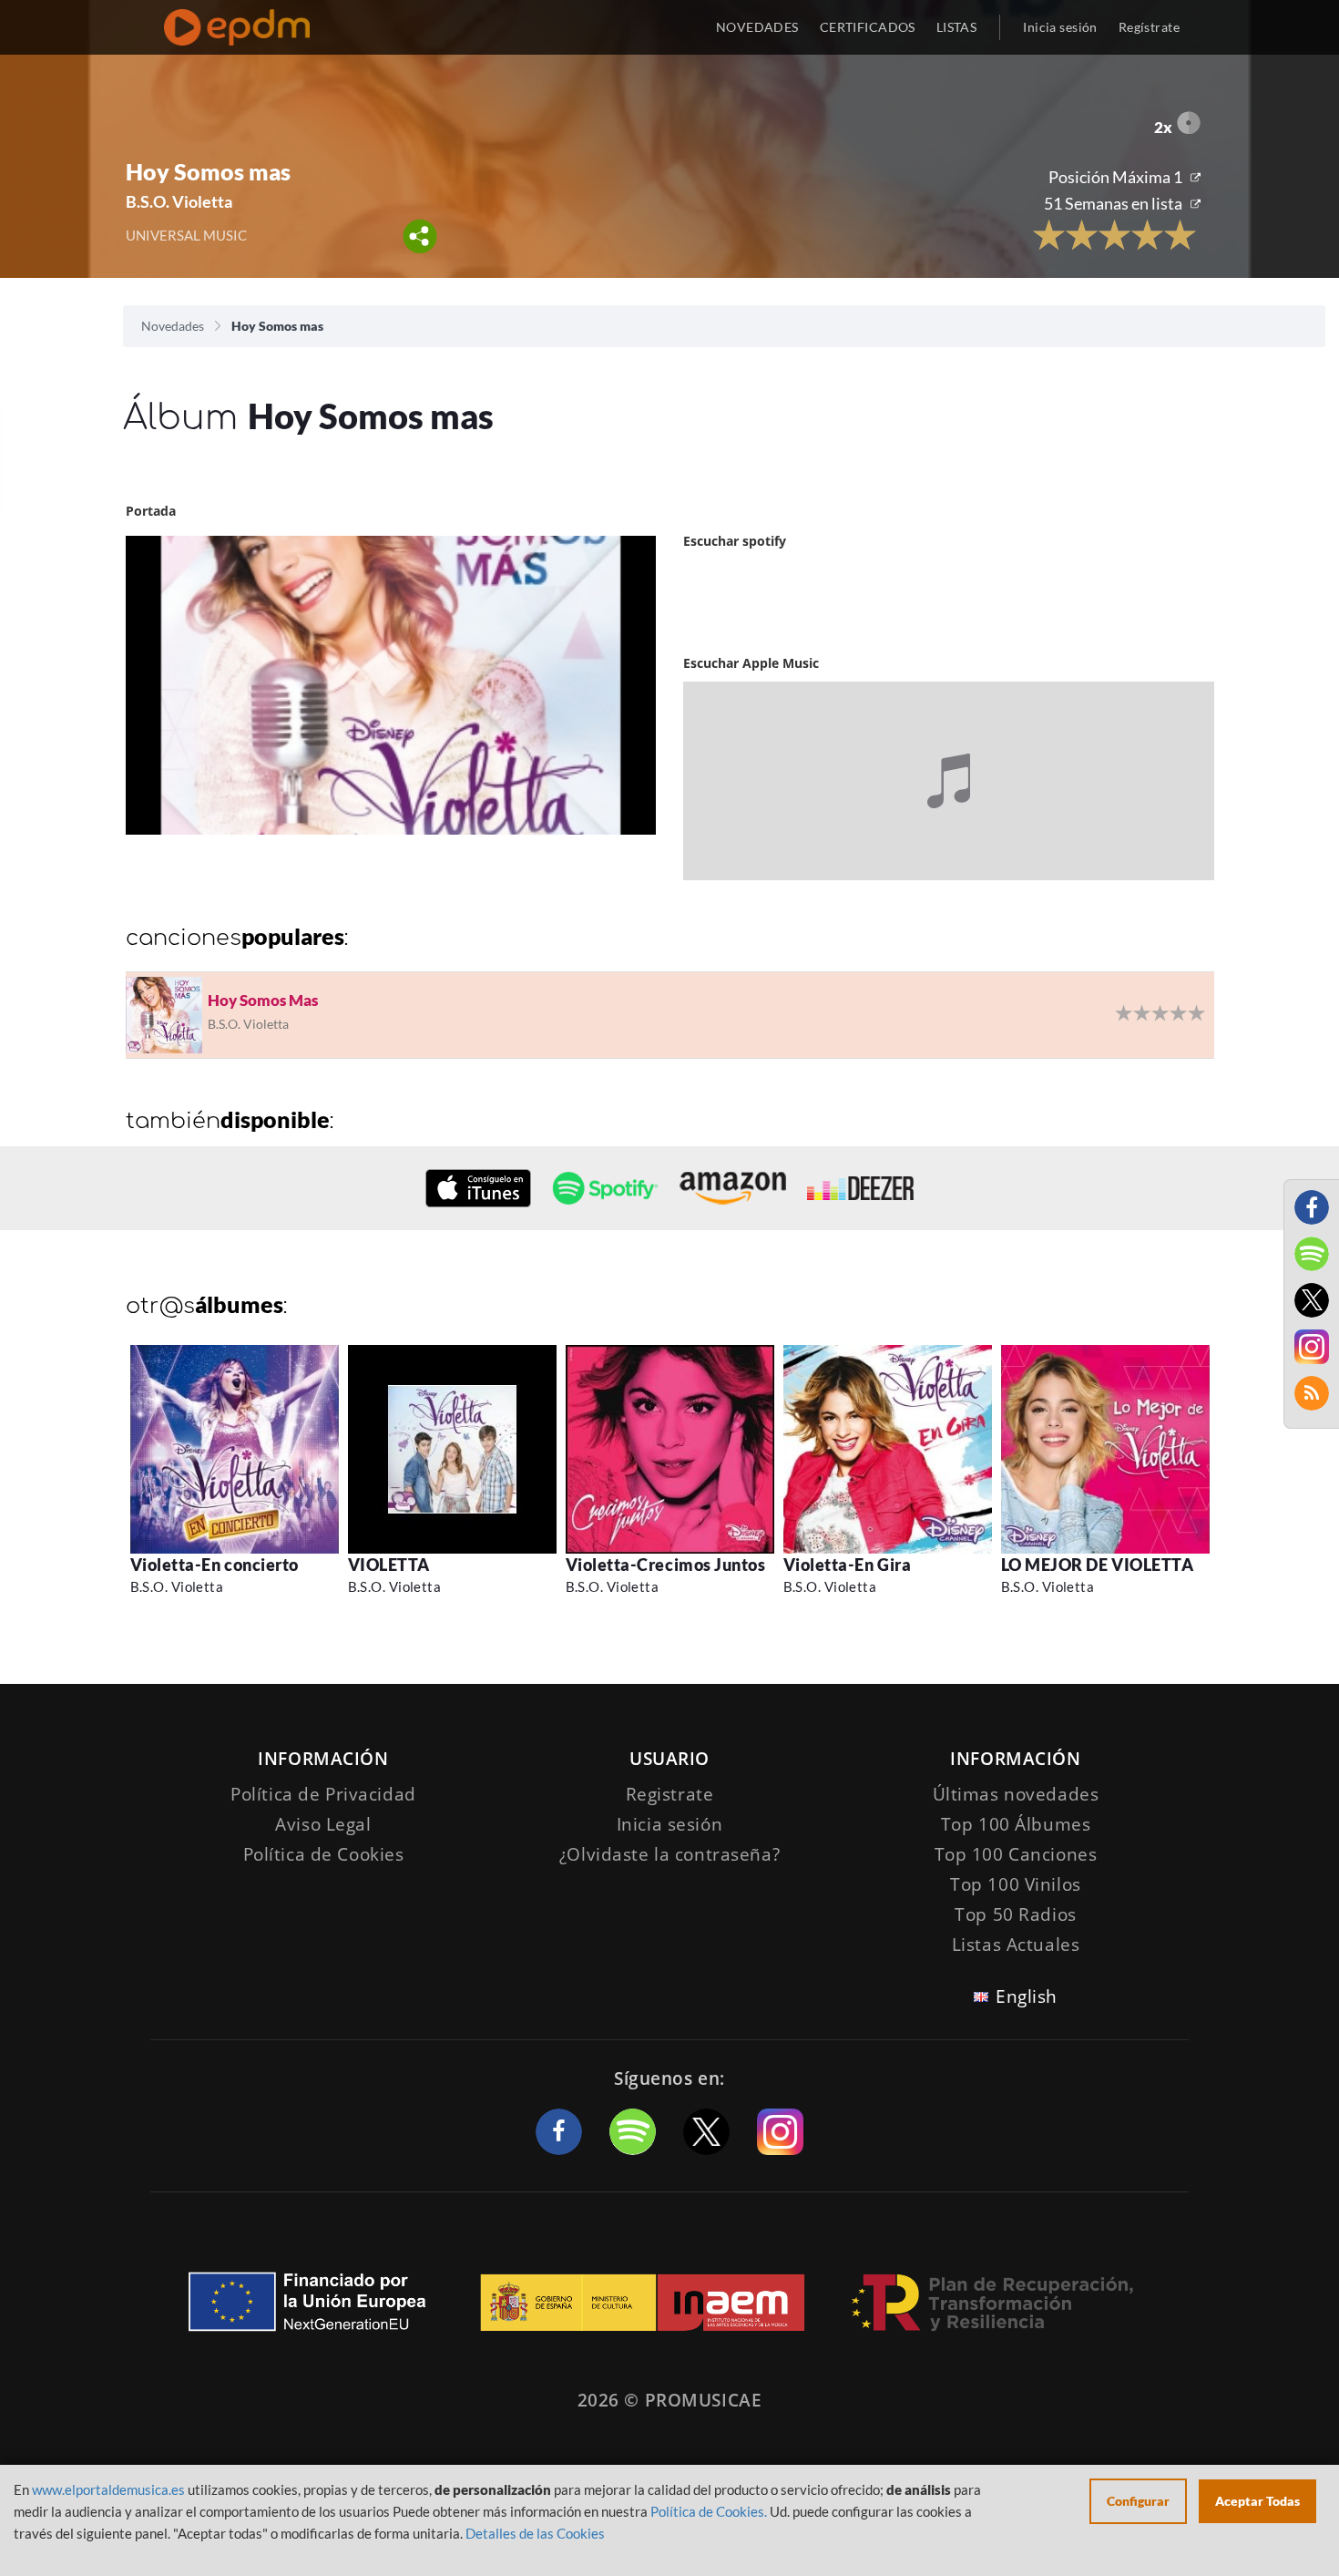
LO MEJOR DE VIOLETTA (1098, 1565)
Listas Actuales (1016, 1945)
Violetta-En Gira (848, 1565)
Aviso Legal (323, 1824)
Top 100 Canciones (1016, 1854)
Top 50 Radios (1015, 1914)
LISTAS (957, 27)
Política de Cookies (324, 1854)
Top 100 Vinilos (1016, 1884)
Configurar (1138, 2501)
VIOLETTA (389, 1565)
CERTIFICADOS (868, 27)
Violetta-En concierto (215, 1565)
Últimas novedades (1016, 1794)
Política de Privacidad (323, 1794)
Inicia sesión (1060, 27)
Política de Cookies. (709, 2511)
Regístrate (1149, 27)
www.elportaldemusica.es (108, 2489)
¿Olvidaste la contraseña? (669, 1854)
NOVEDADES (757, 27)
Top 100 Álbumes (1016, 1824)
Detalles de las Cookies (535, 2533)
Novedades (173, 326)
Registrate (670, 1794)
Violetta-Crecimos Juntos (666, 1565)
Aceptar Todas (1257, 2501)
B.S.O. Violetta (177, 1586)
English (1027, 1996)
